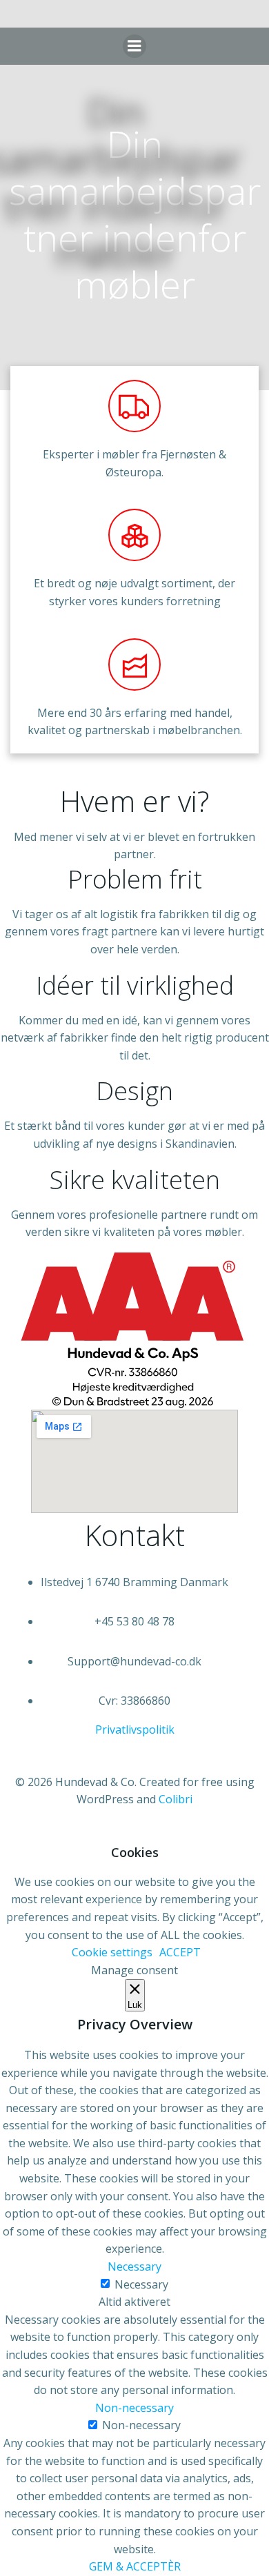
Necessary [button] (134, 2266)
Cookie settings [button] (112, 1952)
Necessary (141, 2284)
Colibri (176, 1799)
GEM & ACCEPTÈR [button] (135, 2566)
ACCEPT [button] (180, 1952)
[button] (135, 1730)
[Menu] (134, 46)
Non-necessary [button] (134, 2408)
